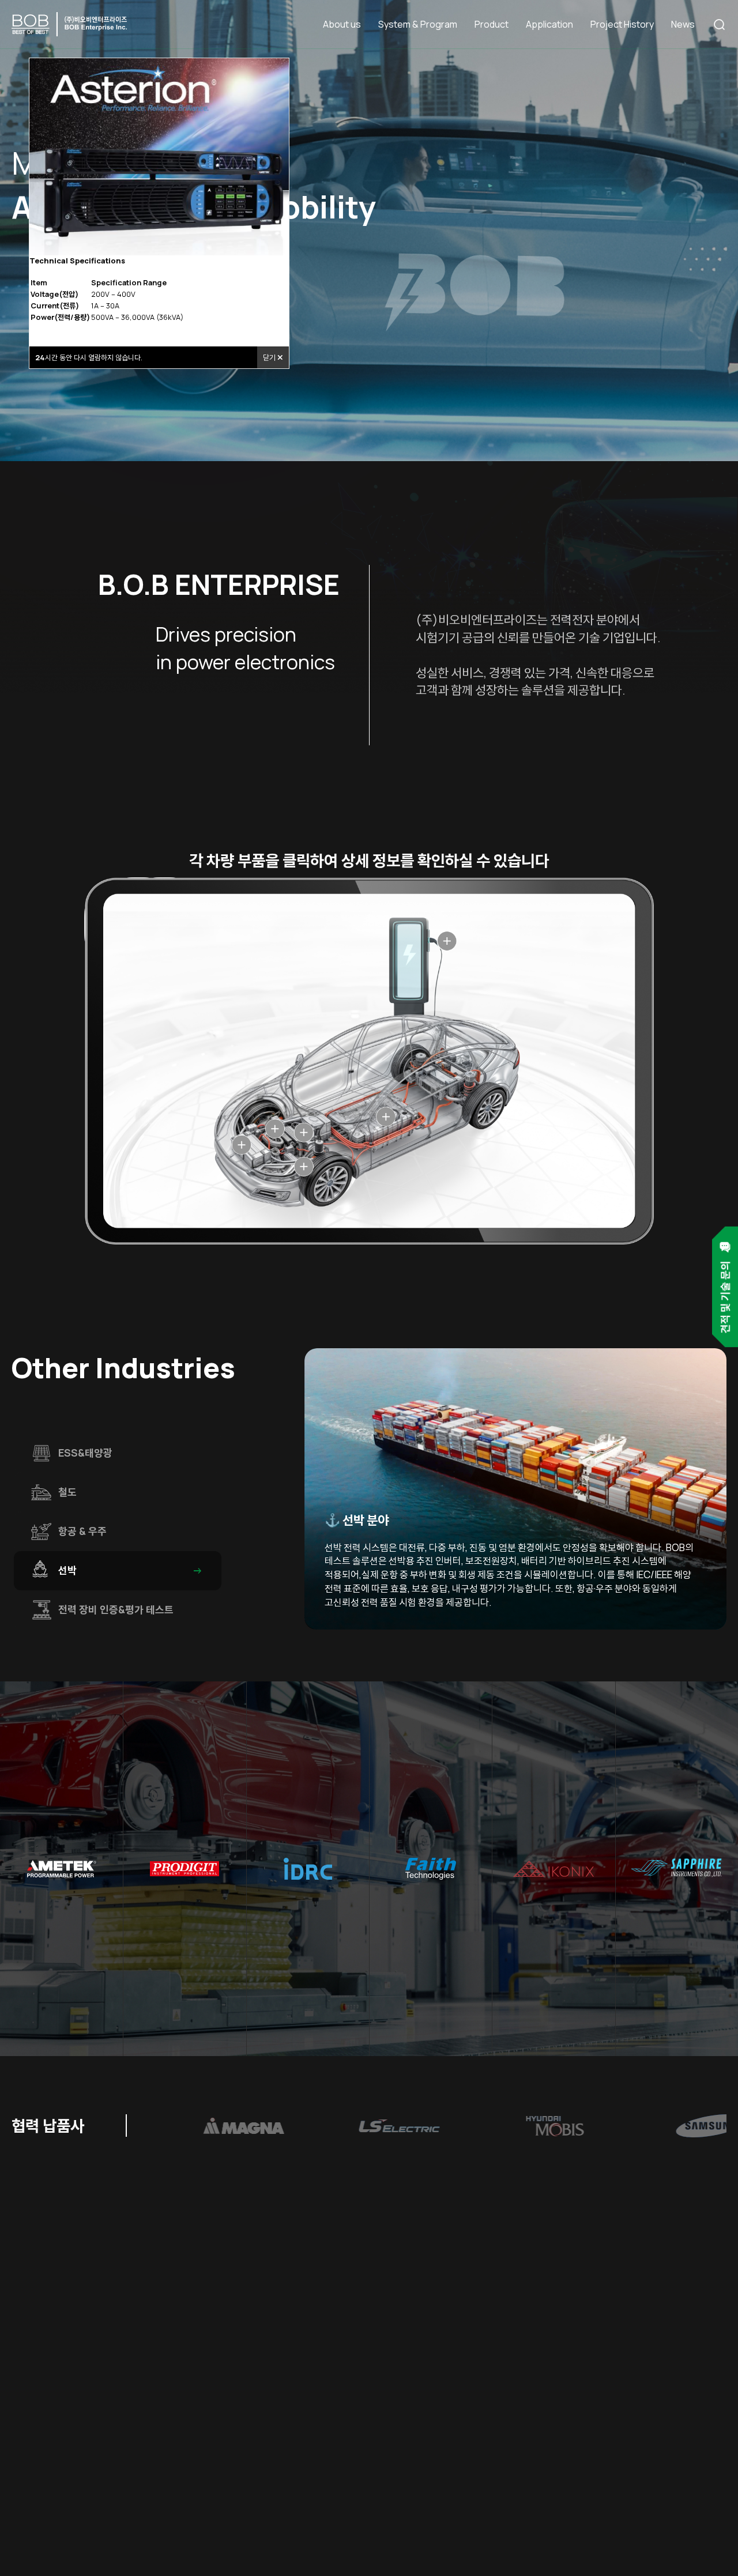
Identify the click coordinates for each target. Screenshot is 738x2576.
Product (492, 24)
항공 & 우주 (131, 1532)
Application (549, 24)
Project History (622, 24)
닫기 (270, 357)
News (683, 24)
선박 (131, 1571)
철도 (131, 1492)
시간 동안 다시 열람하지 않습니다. (89, 357)
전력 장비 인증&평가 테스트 (131, 1610)
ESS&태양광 (131, 1453)
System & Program (418, 24)
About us (342, 24)
